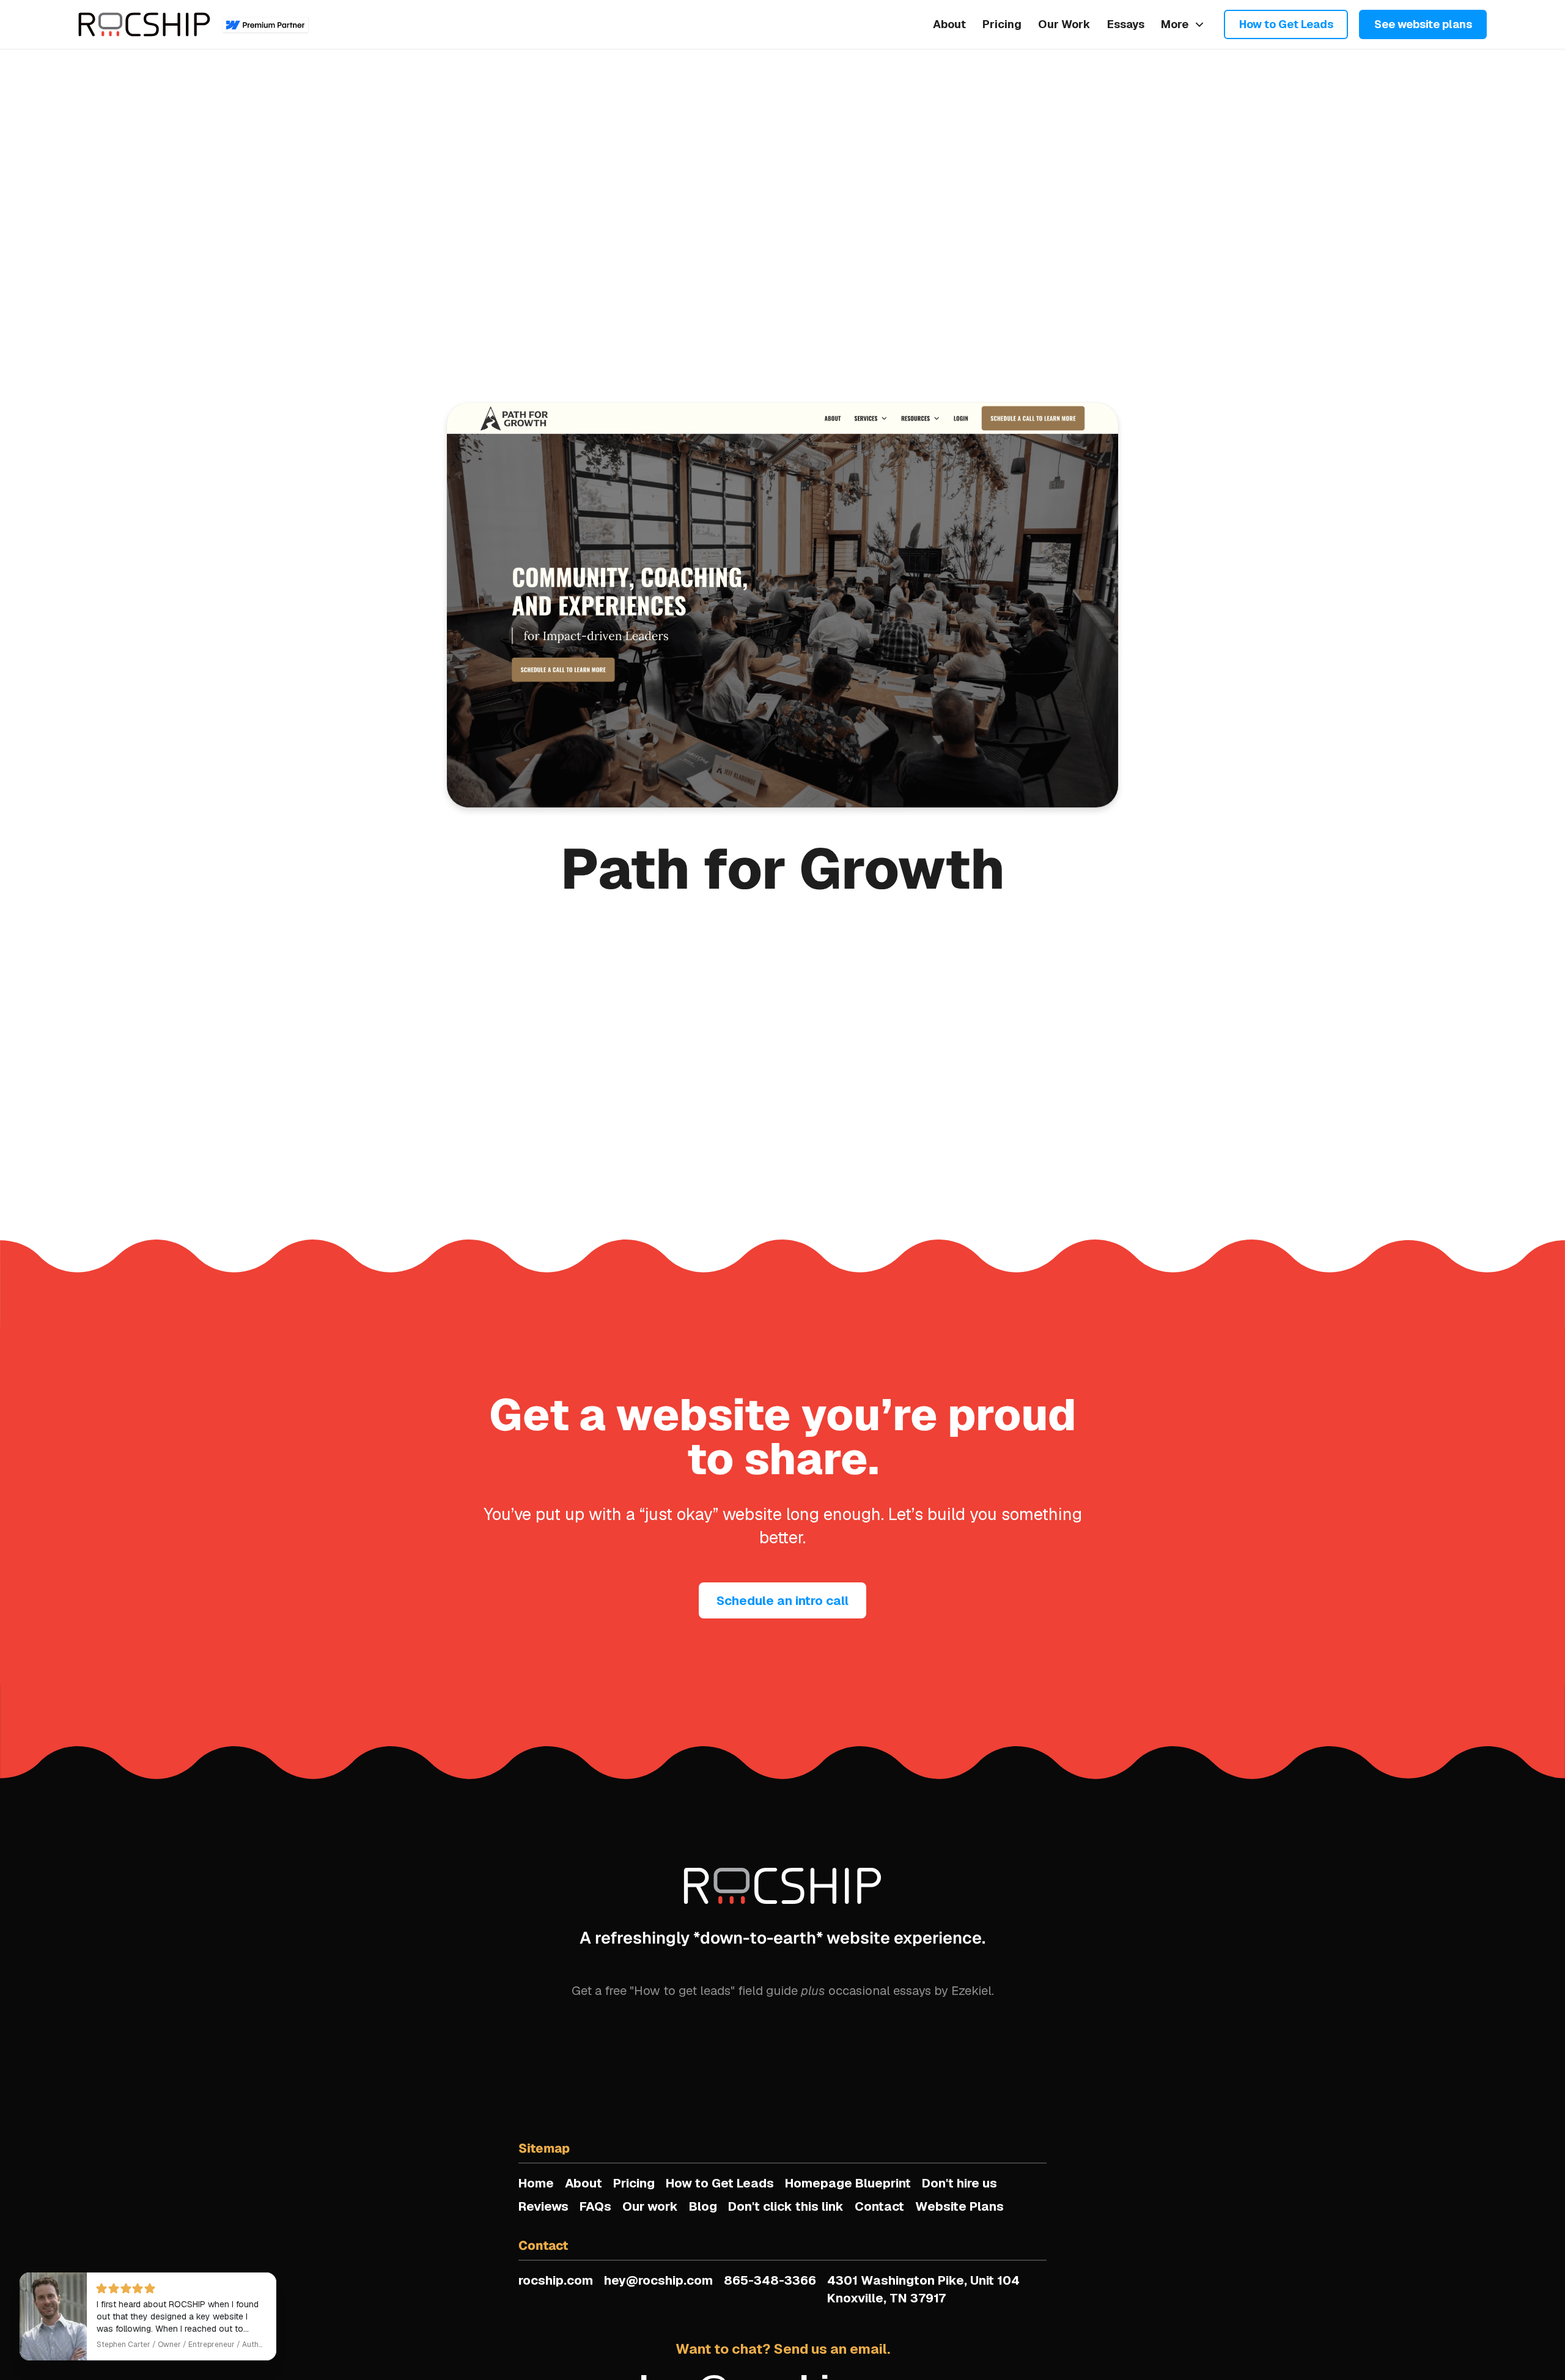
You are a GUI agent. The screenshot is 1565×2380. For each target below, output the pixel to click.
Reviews (543, 2206)
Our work (650, 2206)
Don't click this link (786, 2206)
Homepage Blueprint (848, 2183)
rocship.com (556, 2280)
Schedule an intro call (782, 1601)
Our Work (1064, 24)
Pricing (1002, 24)
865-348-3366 (770, 2280)
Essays (1126, 24)
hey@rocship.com (658, 2280)
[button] (1183, 24)
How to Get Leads (1286, 24)
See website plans (1423, 24)
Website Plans (959, 2206)
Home (536, 2183)
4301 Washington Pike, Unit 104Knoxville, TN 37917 (923, 2289)
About (949, 24)
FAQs (595, 2206)
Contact (879, 2206)
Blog (703, 2206)
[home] (144, 24)
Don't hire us (959, 2183)
